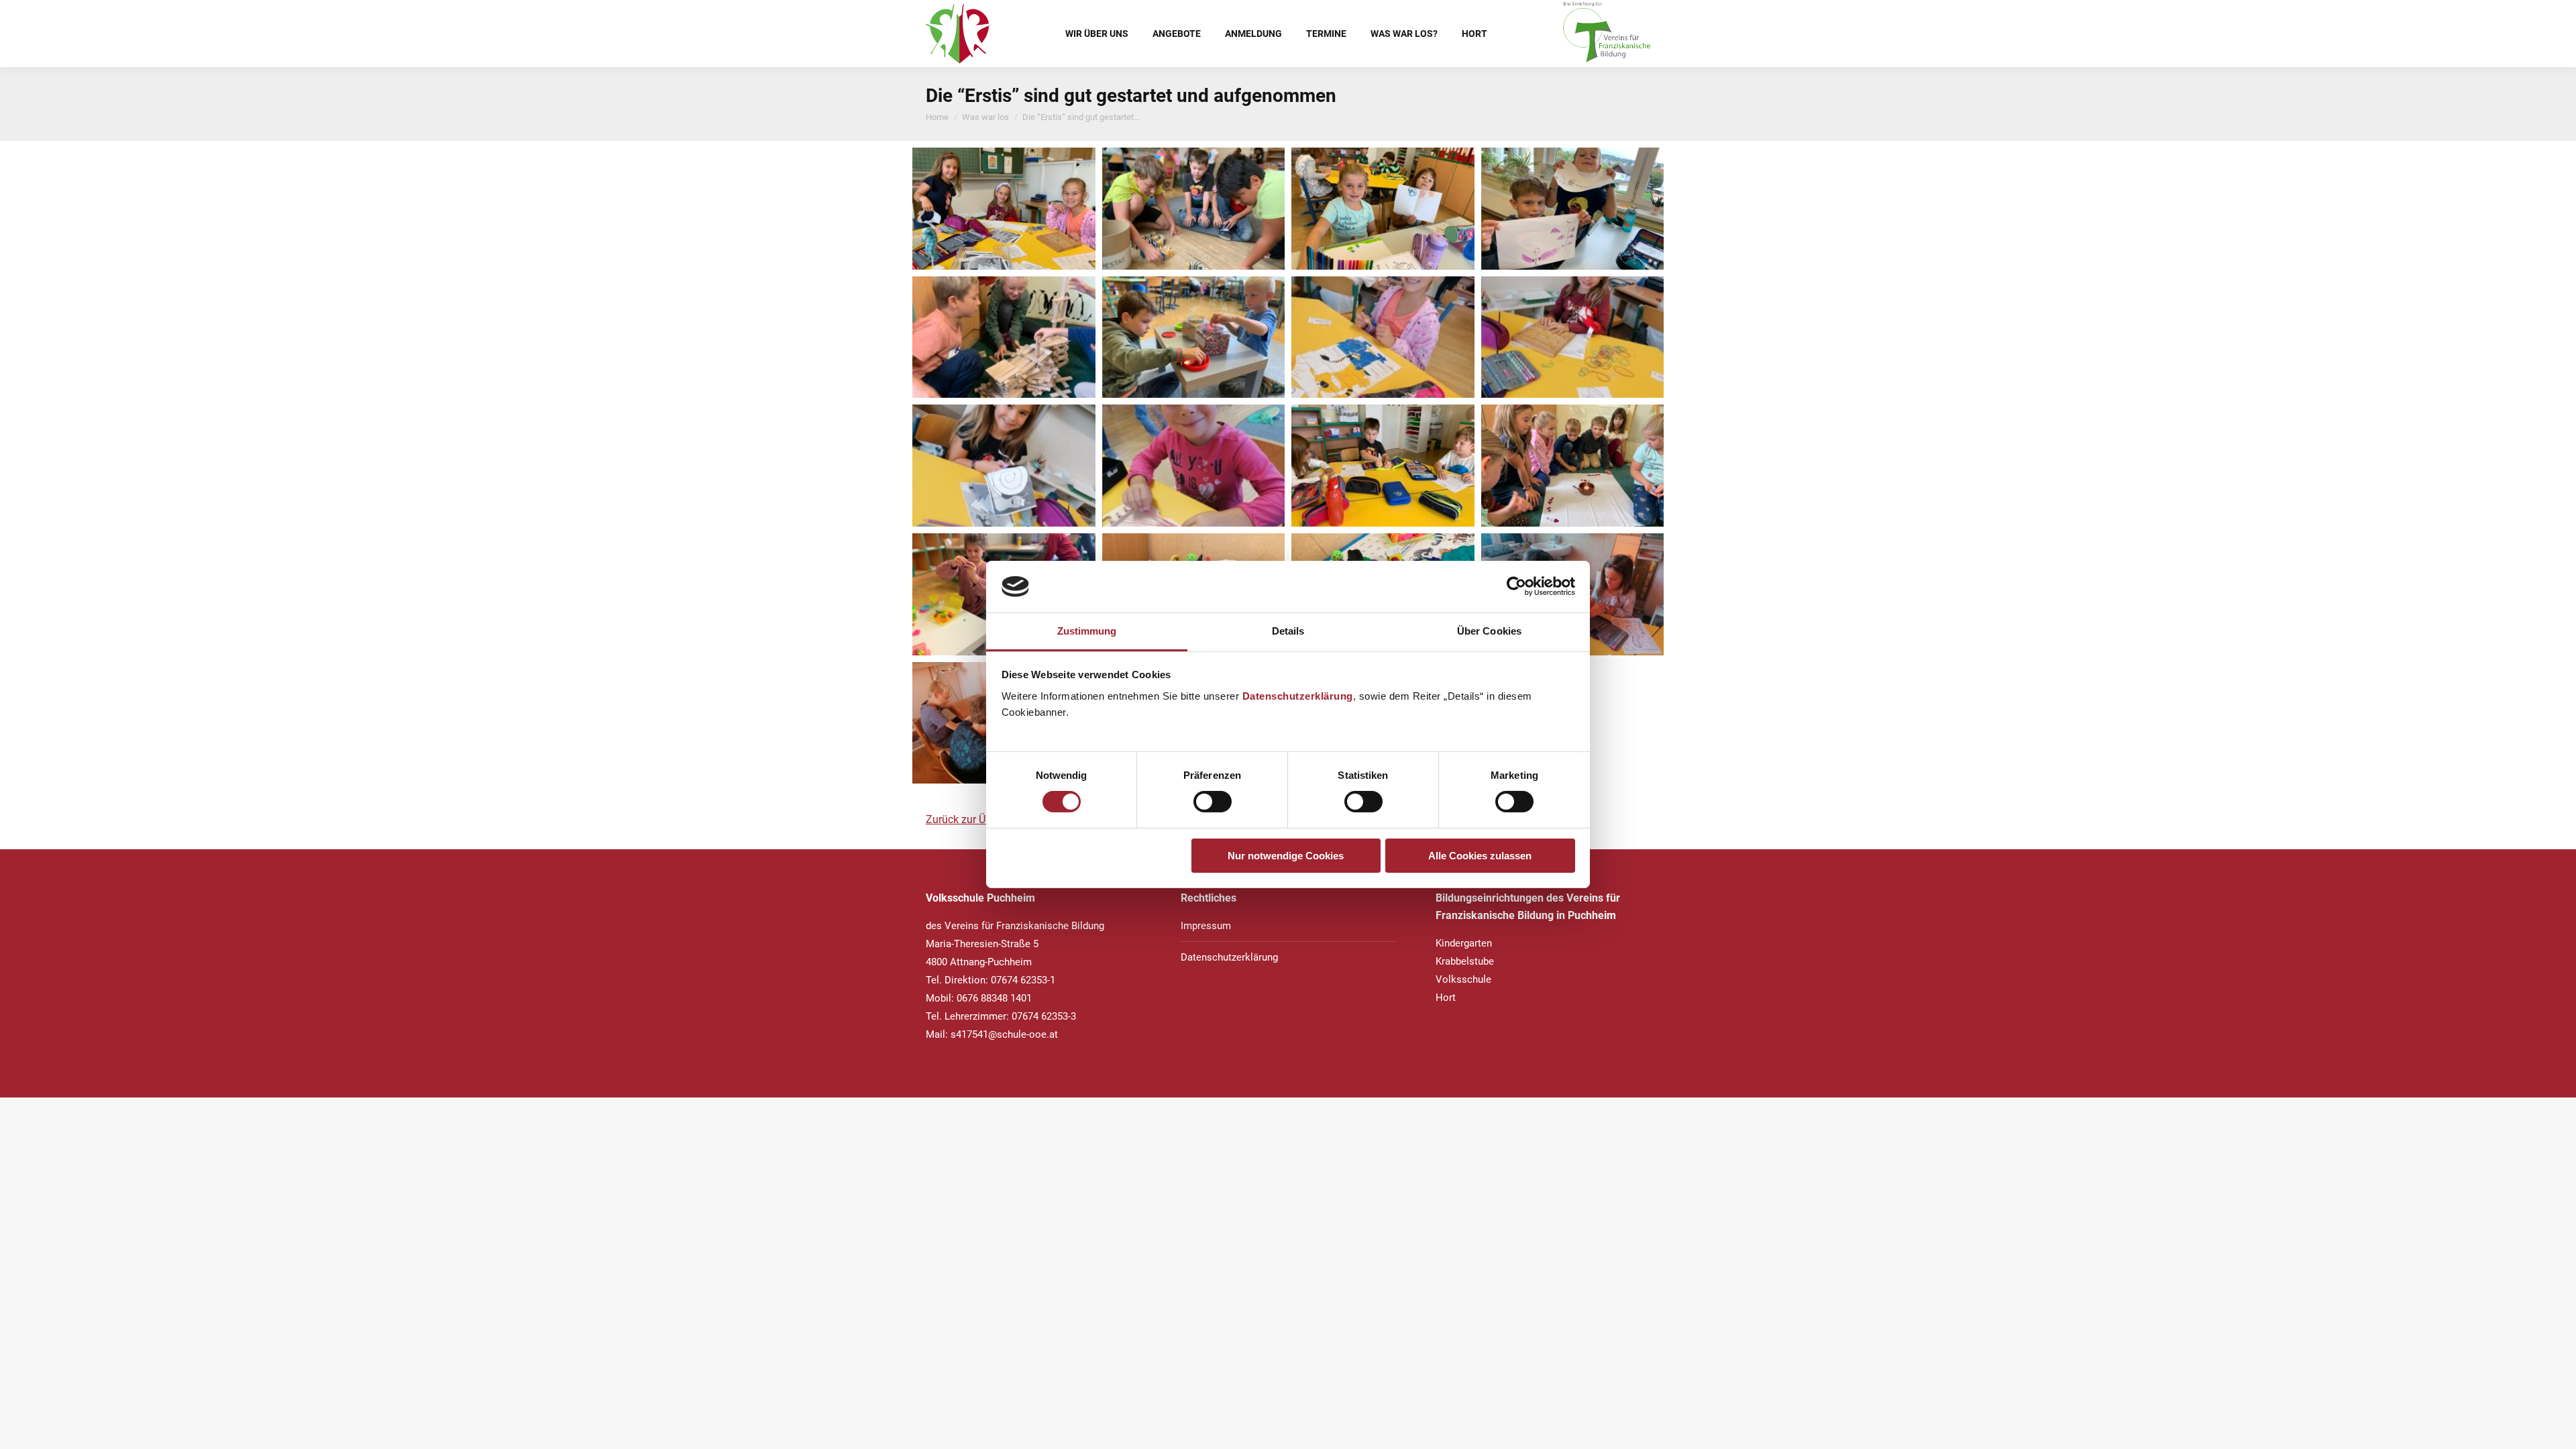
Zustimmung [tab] (1087, 631)
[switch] (1213, 802)
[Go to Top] (2556, 1429)
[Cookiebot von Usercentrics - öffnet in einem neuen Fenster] (1516, 586)
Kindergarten (1464, 943)
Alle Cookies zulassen (1480, 856)
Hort (1446, 998)
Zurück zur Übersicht (974, 819)
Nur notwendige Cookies (1286, 856)
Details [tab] (1288, 631)
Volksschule (1463, 979)
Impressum (1206, 926)
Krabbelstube (1465, 961)
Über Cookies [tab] (1489, 631)
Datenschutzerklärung (1298, 696)
